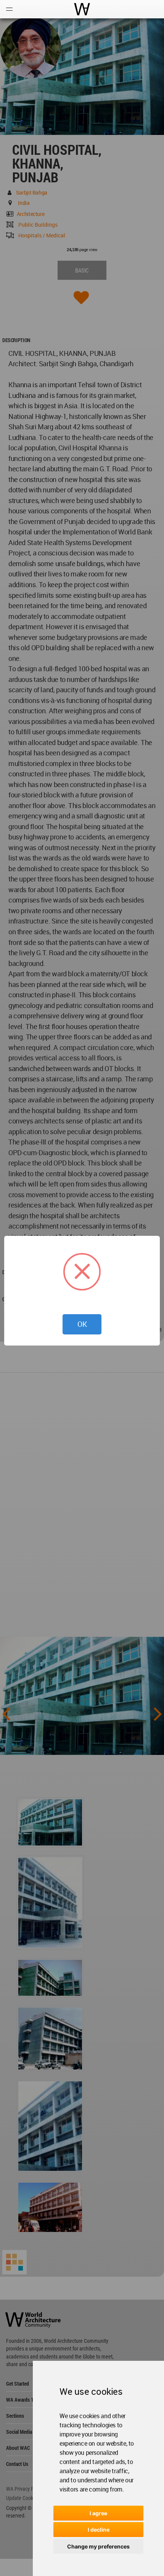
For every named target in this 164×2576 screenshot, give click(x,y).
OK (82, 1324)
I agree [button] (98, 2513)
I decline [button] (99, 2530)
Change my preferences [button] (98, 2546)
